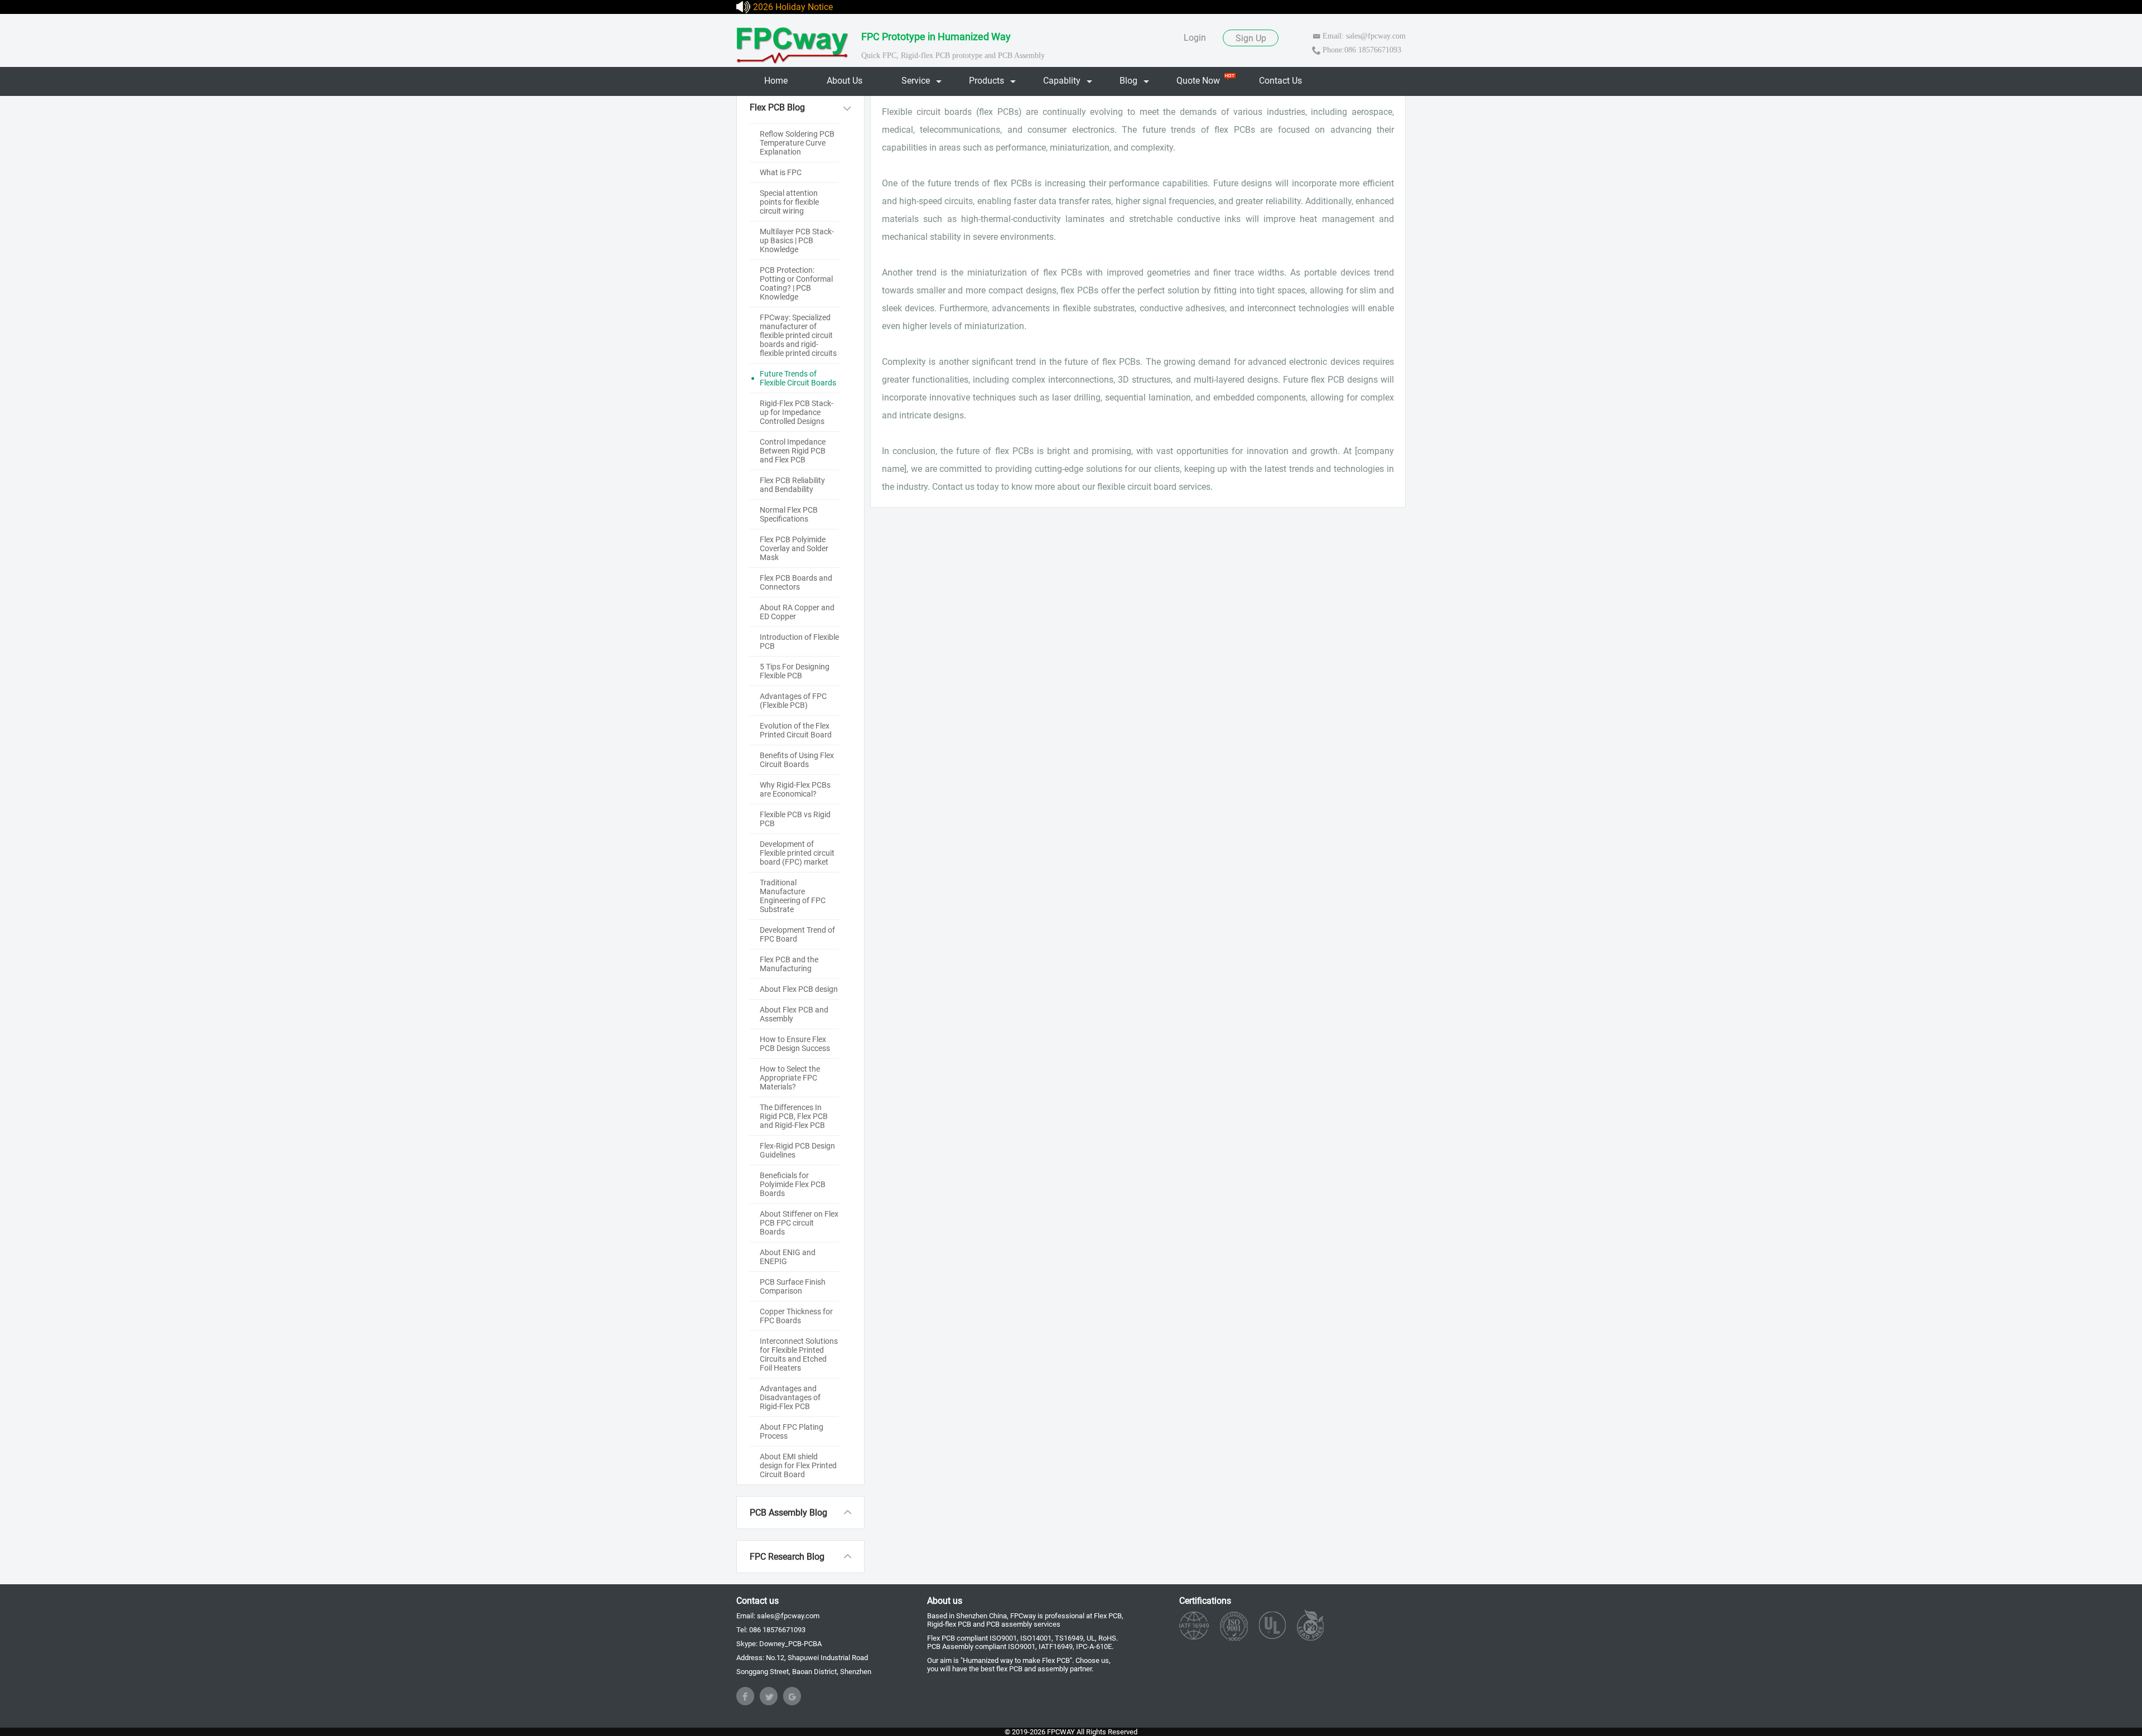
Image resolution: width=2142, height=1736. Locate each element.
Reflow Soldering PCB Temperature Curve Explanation (797, 143)
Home (776, 81)
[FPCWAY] (793, 43)
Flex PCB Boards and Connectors (796, 582)
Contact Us (1280, 81)
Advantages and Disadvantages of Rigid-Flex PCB (790, 1397)
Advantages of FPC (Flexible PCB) (793, 701)
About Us (845, 81)
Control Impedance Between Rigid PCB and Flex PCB (793, 451)
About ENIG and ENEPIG (788, 1257)
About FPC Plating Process (792, 1431)
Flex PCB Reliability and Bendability (792, 485)
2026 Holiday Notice (793, 7)
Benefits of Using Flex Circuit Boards (797, 760)
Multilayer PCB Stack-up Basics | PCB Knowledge (797, 240)
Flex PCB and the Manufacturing (789, 964)
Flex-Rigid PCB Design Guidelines (797, 1150)
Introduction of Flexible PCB (799, 642)
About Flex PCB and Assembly (794, 1014)
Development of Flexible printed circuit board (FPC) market (797, 853)
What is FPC (781, 172)
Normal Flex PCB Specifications (789, 514)
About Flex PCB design (799, 989)
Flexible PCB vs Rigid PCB (795, 819)
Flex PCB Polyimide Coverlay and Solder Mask (794, 548)
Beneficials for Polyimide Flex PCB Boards (793, 1184)
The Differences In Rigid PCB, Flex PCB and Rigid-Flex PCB (794, 1116)
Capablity (1062, 81)
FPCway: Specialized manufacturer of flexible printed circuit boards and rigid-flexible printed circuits (798, 335)
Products (986, 81)
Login (1195, 38)
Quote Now (1198, 81)
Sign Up (1251, 38)
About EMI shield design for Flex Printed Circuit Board (798, 1465)
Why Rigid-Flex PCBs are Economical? (795, 789)
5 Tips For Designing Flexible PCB (795, 671)
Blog (1128, 81)
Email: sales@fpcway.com (1364, 36)
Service (916, 81)
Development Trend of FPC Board (797, 934)
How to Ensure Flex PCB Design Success (795, 1044)
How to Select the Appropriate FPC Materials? (790, 1078)
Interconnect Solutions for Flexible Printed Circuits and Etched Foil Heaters (799, 1354)
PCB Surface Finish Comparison (793, 1286)
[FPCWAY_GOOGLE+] (792, 1696)
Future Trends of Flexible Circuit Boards (798, 378)
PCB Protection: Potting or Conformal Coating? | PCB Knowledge (796, 283)
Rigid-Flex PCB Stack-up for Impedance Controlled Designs (797, 412)
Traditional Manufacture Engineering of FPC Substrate (793, 896)
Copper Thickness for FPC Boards (796, 1316)
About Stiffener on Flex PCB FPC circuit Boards (799, 1223)
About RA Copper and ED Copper (797, 612)
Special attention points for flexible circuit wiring (789, 202)
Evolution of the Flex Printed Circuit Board (796, 730)
